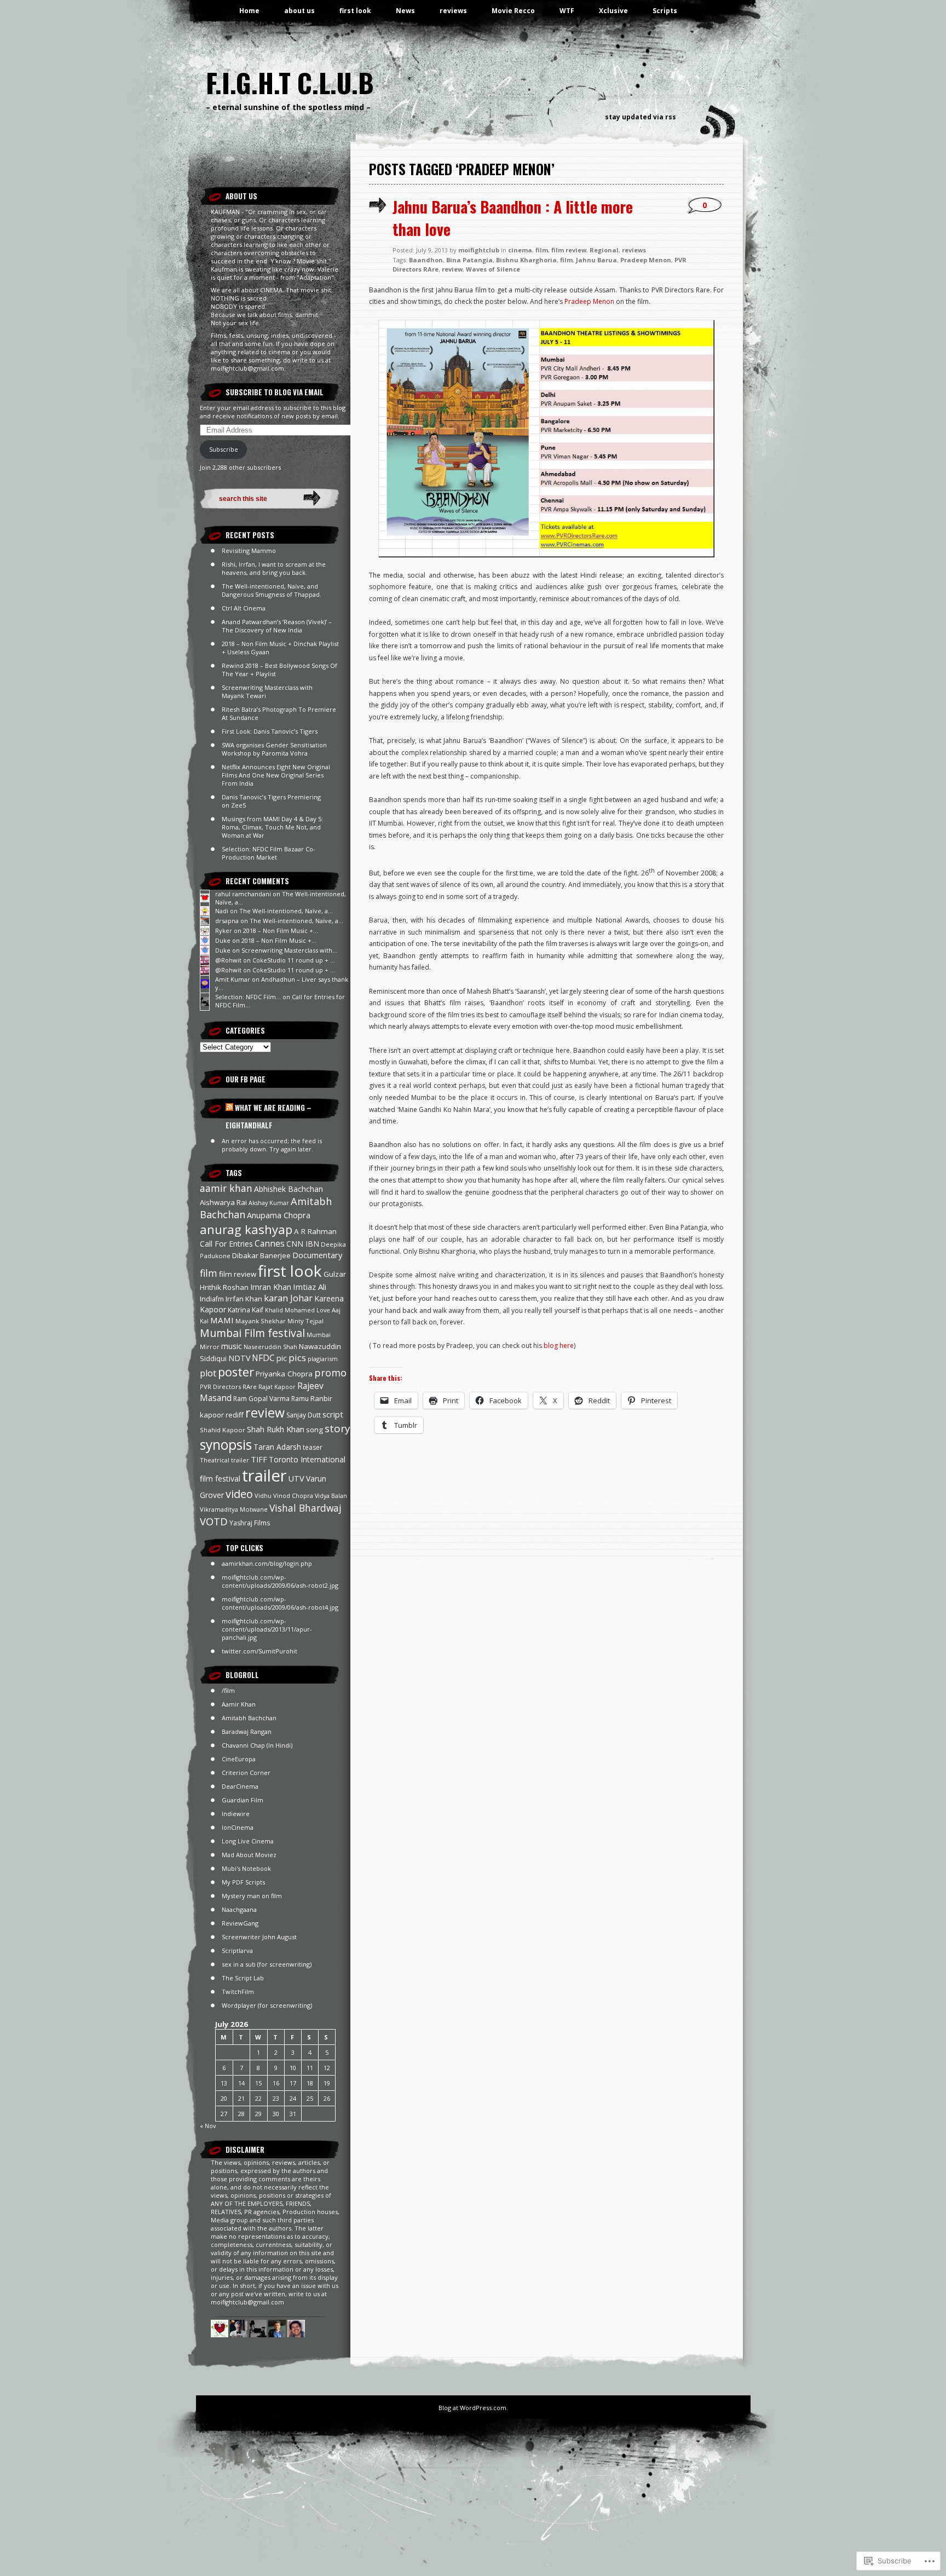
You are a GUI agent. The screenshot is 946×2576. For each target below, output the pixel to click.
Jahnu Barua (596, 260)
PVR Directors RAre (228, 1387)
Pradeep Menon (646, 260)
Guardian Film (243, 1800)
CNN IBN (303, 1244)
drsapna (227, 921)
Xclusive (613, 11)
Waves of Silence (493, 269)
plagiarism (323, 1359)
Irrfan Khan (244, 1299)
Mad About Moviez (249, 1855)
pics (297, 1358)
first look (355, 11)
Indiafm (212, 1299)
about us (299, 11)
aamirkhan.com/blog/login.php (267, 1563)
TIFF (259, 1459)
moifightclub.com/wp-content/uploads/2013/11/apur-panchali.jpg (267, 1629)
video (239, 1494)
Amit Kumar (233, 979)
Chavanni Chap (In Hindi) (257, 1745)
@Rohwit (228, 960)
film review (238, 1274)
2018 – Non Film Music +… (281, 930)
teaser (313, 1447)
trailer (264, 1476)
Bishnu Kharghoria (526, 260)
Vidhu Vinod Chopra (284, 1496)
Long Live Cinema (248, 1841)
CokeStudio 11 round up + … (294, 960)
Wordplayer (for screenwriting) (267, 2005)
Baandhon (426, 260)
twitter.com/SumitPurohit (259, 1651)
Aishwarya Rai (223, 1202)
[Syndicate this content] (229, 1108)
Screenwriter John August (259, 1937)
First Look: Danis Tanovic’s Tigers (270, 731)
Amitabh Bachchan (249, 1718)
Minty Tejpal (305, 1321)
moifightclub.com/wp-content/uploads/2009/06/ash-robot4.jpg (280, 1603)
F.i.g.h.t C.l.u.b (290, 82)
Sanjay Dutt (304, 1415)
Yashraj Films (250, 1523)
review (265, 1413)
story (337, 1428)
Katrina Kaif (246, 1310)
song (315, 1430)
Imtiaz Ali (310, 1287)
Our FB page (246, 1079)
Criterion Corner (246, 1773)
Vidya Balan (331, 1496)
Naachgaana (239, 1909)
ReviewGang (240, 1923)
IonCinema (238, 1827)
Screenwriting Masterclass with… (289, 950)
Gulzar (335, 1274)
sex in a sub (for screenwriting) (267, 1964)
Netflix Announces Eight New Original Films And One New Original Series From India (276, 775)
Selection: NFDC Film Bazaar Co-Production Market (269, 853)
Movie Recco (513, 11)
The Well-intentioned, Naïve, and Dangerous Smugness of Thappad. (272, 590)
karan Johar (288, 1298)
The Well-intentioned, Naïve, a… (286, 911)
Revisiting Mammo (249, 551)
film (209, 1273)
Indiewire (236, 1814)
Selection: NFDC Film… (248, 997)
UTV (296, 1479)
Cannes (270, 1243)
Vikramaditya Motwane (234, 1509)
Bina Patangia (469, 260)
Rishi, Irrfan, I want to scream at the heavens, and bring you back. (274, 568)
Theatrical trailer (224, 1460)
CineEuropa (239, 1759)
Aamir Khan (239, 1704)
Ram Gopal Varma (261, 1399)
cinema (520, 250)
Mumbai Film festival (252, 1333)
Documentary (317, 1255)
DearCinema (240, 1786)
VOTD (214, 1521)
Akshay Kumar (269, 1203)
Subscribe (224, 449)
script (333, 1414)
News (405, 11)
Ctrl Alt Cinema (244, 608)
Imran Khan (271, 1287)
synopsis (226, 1445)
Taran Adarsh (277, 1447)
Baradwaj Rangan (247, 1731)
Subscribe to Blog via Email (275, 392)
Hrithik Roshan (224, 1287)
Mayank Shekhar (261, 1321)
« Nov (208, 2126)
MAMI (222, 1320)
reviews (453, 11)
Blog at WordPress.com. (473, 2408)
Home (249, 11)
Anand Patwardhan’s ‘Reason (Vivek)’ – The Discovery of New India (277, 626)
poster (236, 1372)
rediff (235, 1415)
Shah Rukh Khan (276, 1429)
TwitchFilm (238, 1992)
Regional (604, 250)
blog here (559, 1345)
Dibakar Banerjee (261, 1255)
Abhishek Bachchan (289, 1189)
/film (228, 1690)
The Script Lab (243, 1978)
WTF (567, 11)
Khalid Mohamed (290, 1310)
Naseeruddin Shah (270, 1347)
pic (282, 1358)
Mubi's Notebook (246, 1868)
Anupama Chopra (279, 1215)
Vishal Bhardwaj (305, 1508)
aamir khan (226, 1188)
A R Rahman (315, 1231)
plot (208, 1373)
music (232, 1346)
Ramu (300, 1399)
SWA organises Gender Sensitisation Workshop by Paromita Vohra (274, 749)
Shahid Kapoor (223, 1430)
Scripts (665, 11)
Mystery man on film (252, 1896)
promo (330, 1373)
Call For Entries (226, 1244)
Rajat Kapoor (277, 1387)
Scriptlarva (237, 1950)
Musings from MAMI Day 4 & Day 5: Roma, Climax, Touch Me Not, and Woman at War (272, 827)
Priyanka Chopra (284, 1374)
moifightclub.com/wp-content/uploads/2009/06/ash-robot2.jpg (280, 1581)
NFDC (263, 1358)
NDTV (239, 1358)
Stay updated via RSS (641, 117)
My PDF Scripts (243, 1882)
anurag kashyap (246, 1229)
